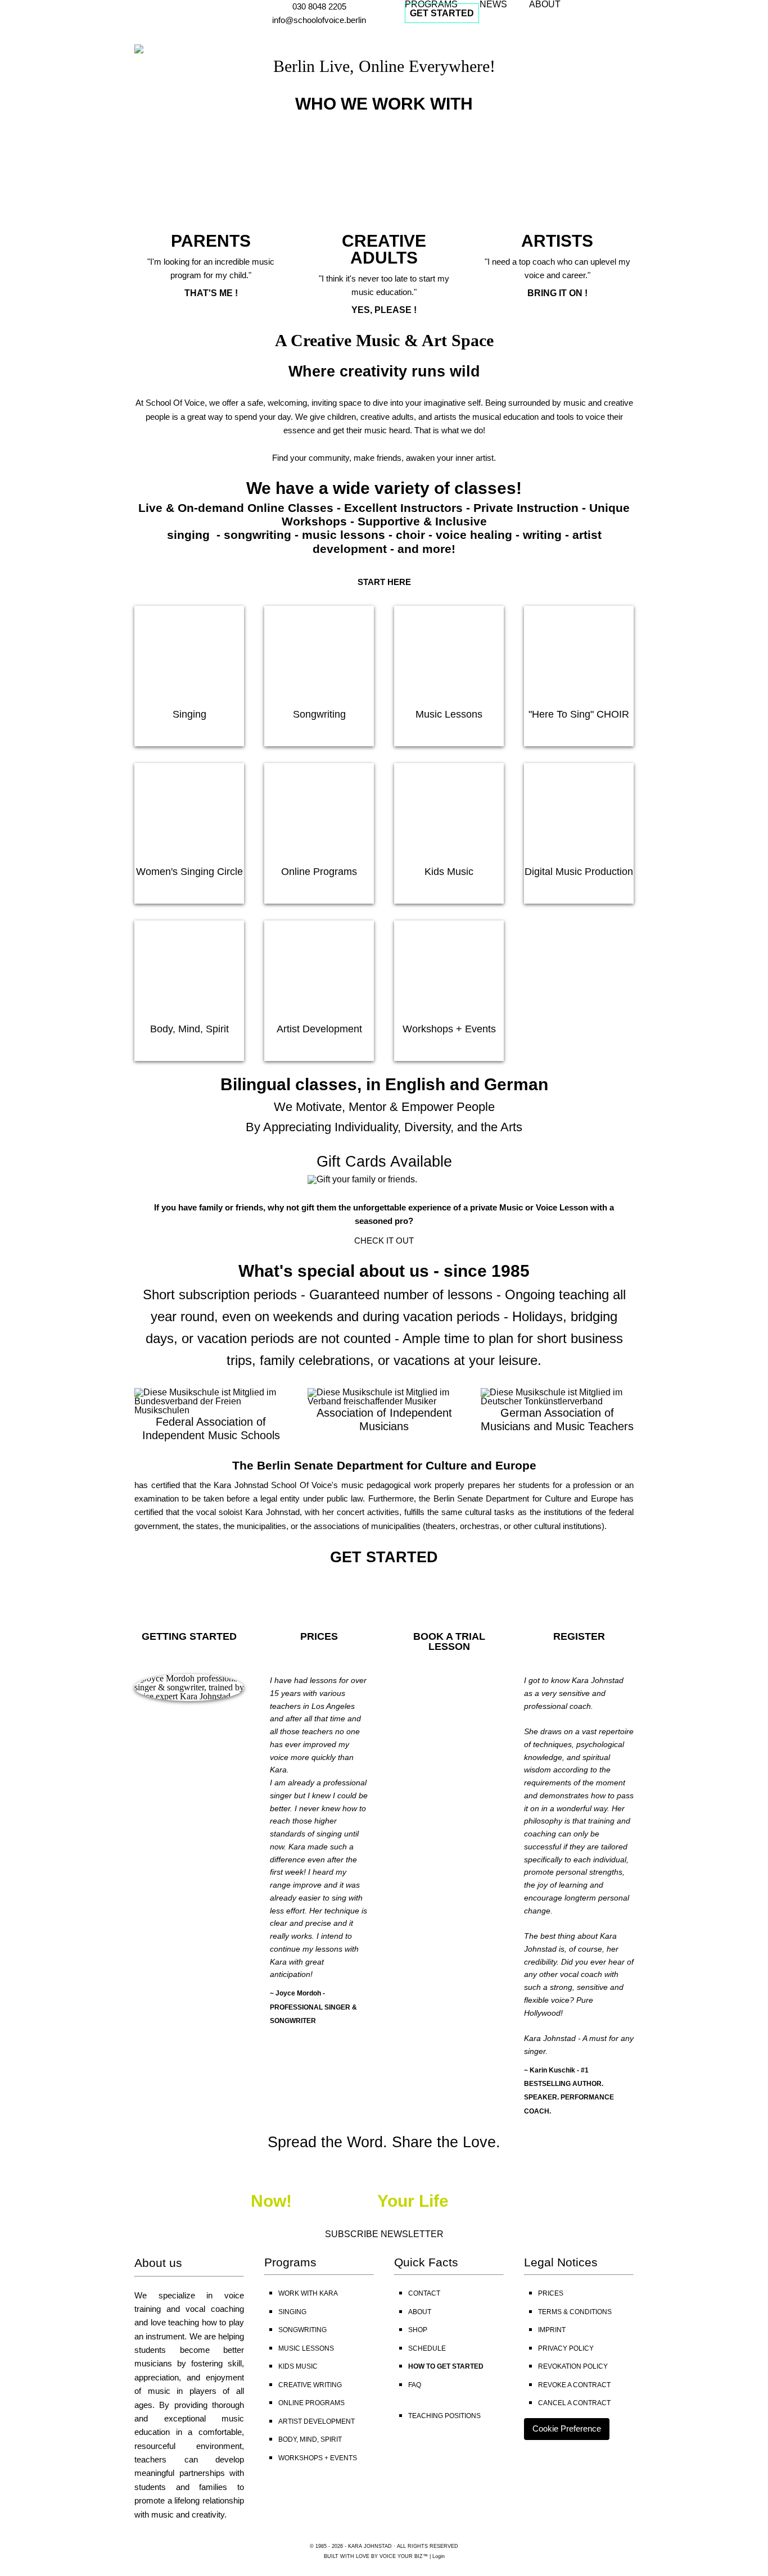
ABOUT (545, 4)
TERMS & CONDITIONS (575, 2312)
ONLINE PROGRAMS (311, 2403)
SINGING (292, 2312)
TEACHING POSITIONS (444, 2416)
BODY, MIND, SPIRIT (310, 2439)
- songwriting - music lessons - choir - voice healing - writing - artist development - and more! (407, 541)
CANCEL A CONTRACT (574, 2403)
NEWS (493, 4)
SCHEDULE (427, 2348)
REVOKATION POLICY (573, 2366)
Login (439, 2556)
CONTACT (424, 2293)
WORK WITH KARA (308, 2293)
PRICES (551, 2293)
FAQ (415, 2385)
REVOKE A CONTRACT (574, 2385)
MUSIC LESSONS (306, 2348)
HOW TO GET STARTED (446, 2366)
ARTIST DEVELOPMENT (317, 2421)
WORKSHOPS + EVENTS (318, 2458)
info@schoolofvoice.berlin (319, 20)
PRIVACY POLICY (566, 2348)
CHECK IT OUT (384, 1241)
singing (190, 535)
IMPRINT (552, 2330)
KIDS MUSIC (298, 2366)
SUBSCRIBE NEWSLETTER (384, 2234)
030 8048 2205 (319, 6)
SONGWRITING (302, 2330)
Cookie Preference (567, 2428)
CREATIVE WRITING (310, 2385)
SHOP (418, 2330)
